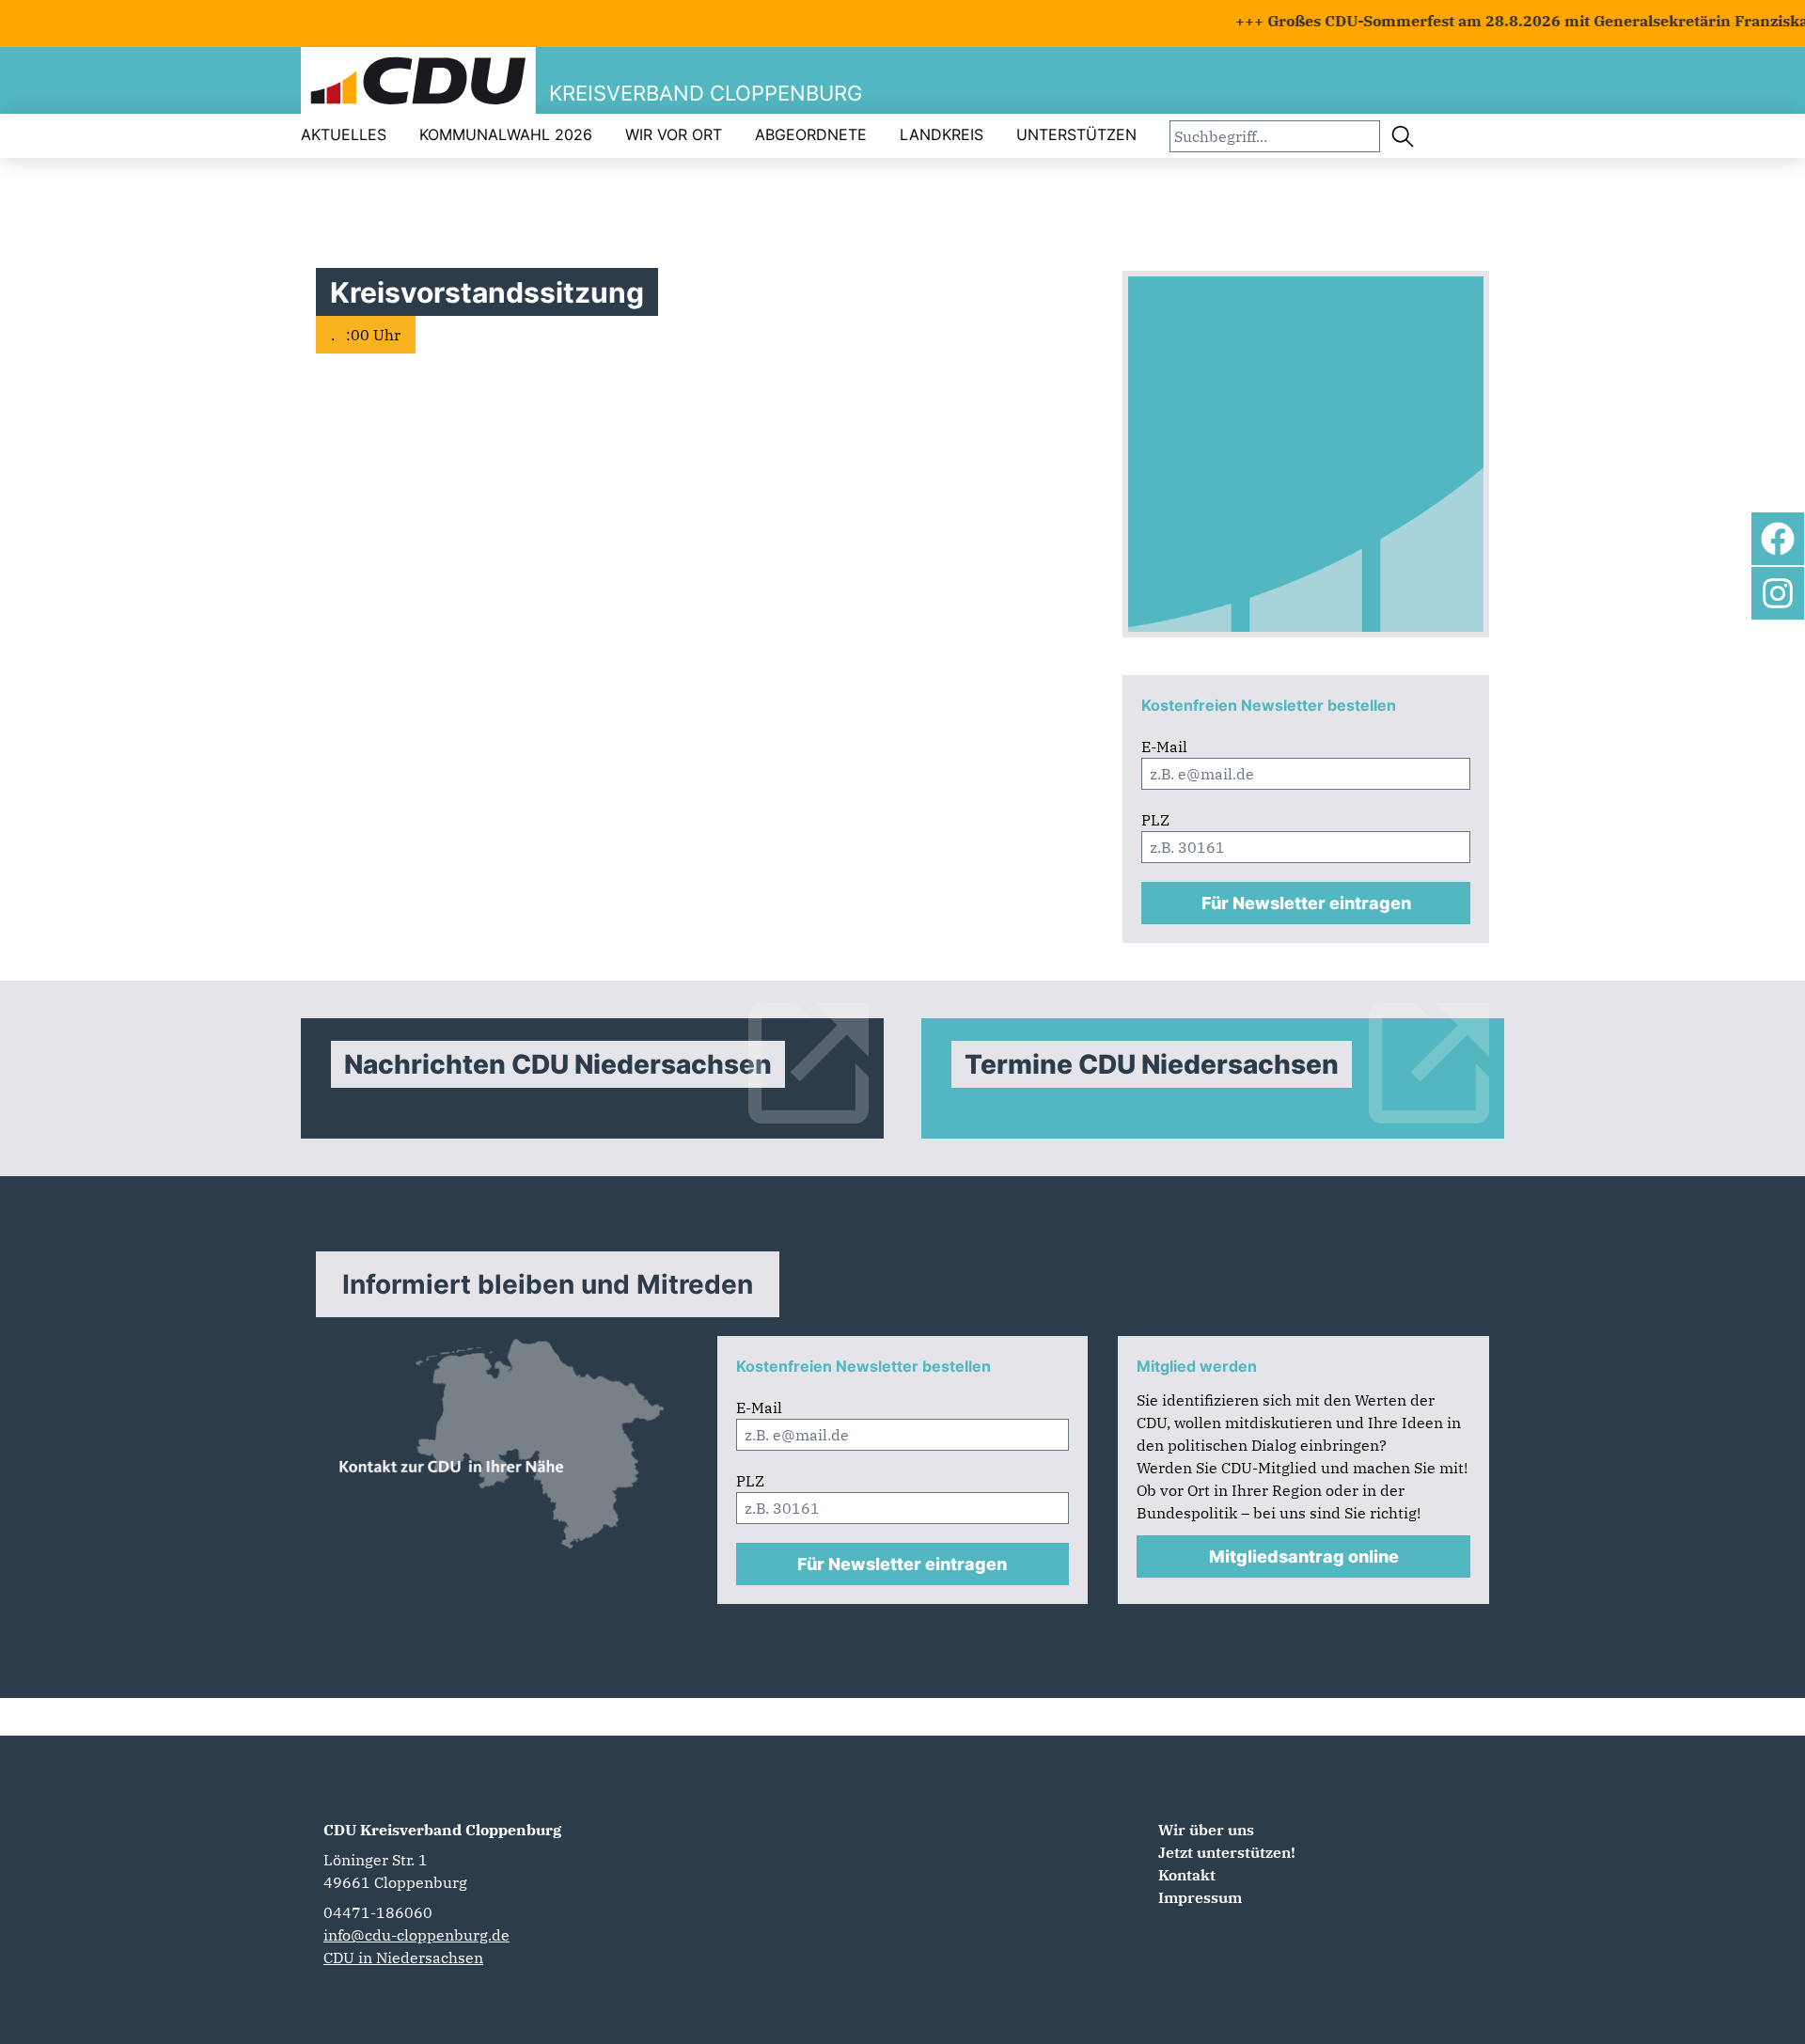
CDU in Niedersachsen (403, 1958)
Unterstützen (1076, 134)
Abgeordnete (811, 134)
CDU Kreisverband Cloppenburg (442, 1830)
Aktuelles (344, 134)
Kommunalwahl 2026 (506, 134)
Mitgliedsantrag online (1304, 1557)
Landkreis (942, 134)
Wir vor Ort (674, 134)
